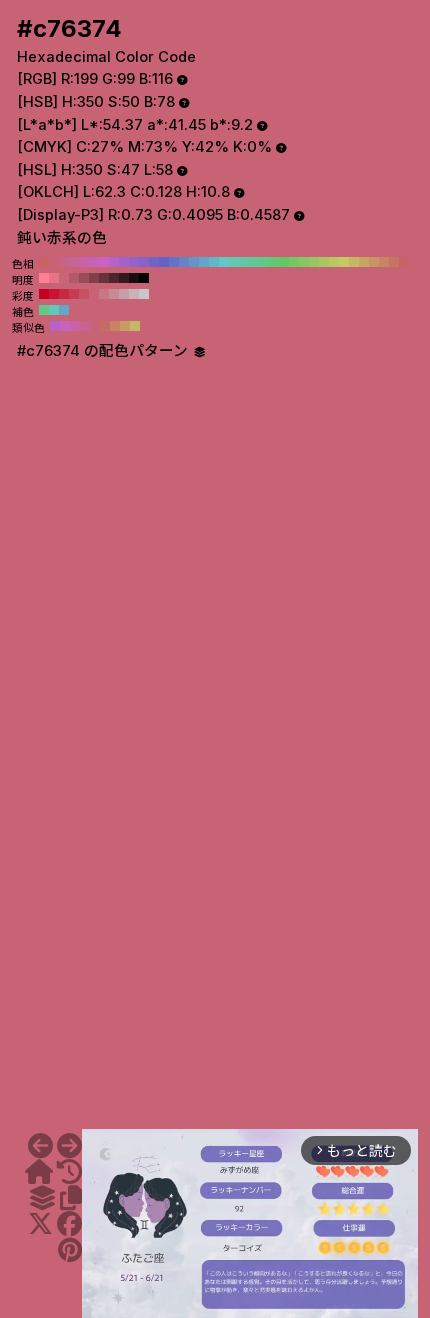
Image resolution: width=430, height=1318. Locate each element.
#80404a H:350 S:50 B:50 (94, 278)
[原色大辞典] (39, 1172)
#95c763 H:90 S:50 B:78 (314, 262)
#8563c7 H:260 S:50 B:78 (144, 262)
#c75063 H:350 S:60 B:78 (84, 294)
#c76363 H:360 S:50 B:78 (44, 262)
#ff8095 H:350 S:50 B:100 (44, 278)
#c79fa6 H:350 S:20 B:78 (124, 294)
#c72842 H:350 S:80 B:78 (64, 294)
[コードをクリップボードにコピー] (71, 1198)
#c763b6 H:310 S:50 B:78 (94, 262)
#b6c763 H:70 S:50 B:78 (334, 262)
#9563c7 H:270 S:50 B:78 (134, 262)
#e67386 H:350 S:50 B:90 (54, 278)
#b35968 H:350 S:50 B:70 (74, 278)
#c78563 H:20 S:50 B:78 (384, 262)
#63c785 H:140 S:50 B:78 (264, 262)
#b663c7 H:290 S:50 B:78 (114, 262)
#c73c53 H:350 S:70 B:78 (74, 294)
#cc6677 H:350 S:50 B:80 (64, 278)
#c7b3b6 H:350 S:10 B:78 (134, 294)
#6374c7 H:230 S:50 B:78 (174, 262)
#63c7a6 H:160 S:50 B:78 (244, 262)
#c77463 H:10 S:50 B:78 (394, 262)
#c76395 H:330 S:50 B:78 (74, 262)
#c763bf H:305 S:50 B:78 (65, 326)
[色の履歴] (69, 1172)
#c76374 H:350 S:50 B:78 (54, 262)
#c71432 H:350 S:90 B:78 (54, 294)
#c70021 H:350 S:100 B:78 (44, 294)
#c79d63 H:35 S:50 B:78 (125, 326)
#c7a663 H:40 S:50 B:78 (364, 262)
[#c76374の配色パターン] (42, 1198)
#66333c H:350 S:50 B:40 (104, 278)
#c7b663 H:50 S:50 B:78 (354, 262)
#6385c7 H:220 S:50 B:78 (184, 262)
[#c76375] (69, 1146)
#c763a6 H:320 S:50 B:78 (84, 262)
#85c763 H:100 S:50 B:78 (304, 262)
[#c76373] (40, 1146)
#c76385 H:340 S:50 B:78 (64, 262)
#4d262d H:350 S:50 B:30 (114, 278)
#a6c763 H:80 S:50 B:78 (324, 262)
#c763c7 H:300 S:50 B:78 (104, 262)
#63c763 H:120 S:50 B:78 (284, 262)
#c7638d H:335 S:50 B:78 (85, 326)
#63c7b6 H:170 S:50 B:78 (234, 262)
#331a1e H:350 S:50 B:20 (124, 278)
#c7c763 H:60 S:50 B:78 (344, 262)
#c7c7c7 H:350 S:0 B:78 (144, 294)
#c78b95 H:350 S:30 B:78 (114, 294)
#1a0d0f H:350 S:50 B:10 (134, 278)
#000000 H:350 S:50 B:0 (144, 278)
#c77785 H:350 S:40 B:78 (104, 294)
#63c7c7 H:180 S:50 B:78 (224, 262)
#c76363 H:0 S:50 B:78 (404, 262)
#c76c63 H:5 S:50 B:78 (105, 326)
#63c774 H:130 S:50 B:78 (274, 262)
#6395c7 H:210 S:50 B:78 (194, 262)
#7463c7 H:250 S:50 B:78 (154, 262)
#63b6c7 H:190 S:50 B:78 (214, 262)
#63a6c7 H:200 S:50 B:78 (204, 262)
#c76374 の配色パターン (104, 351)
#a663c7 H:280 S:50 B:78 (124, 262)
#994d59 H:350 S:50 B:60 (84, 278)
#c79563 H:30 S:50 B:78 (374, 262)
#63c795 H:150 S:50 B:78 (254, 262)
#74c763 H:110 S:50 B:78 (294, 262)
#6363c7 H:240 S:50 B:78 (164, 262)
